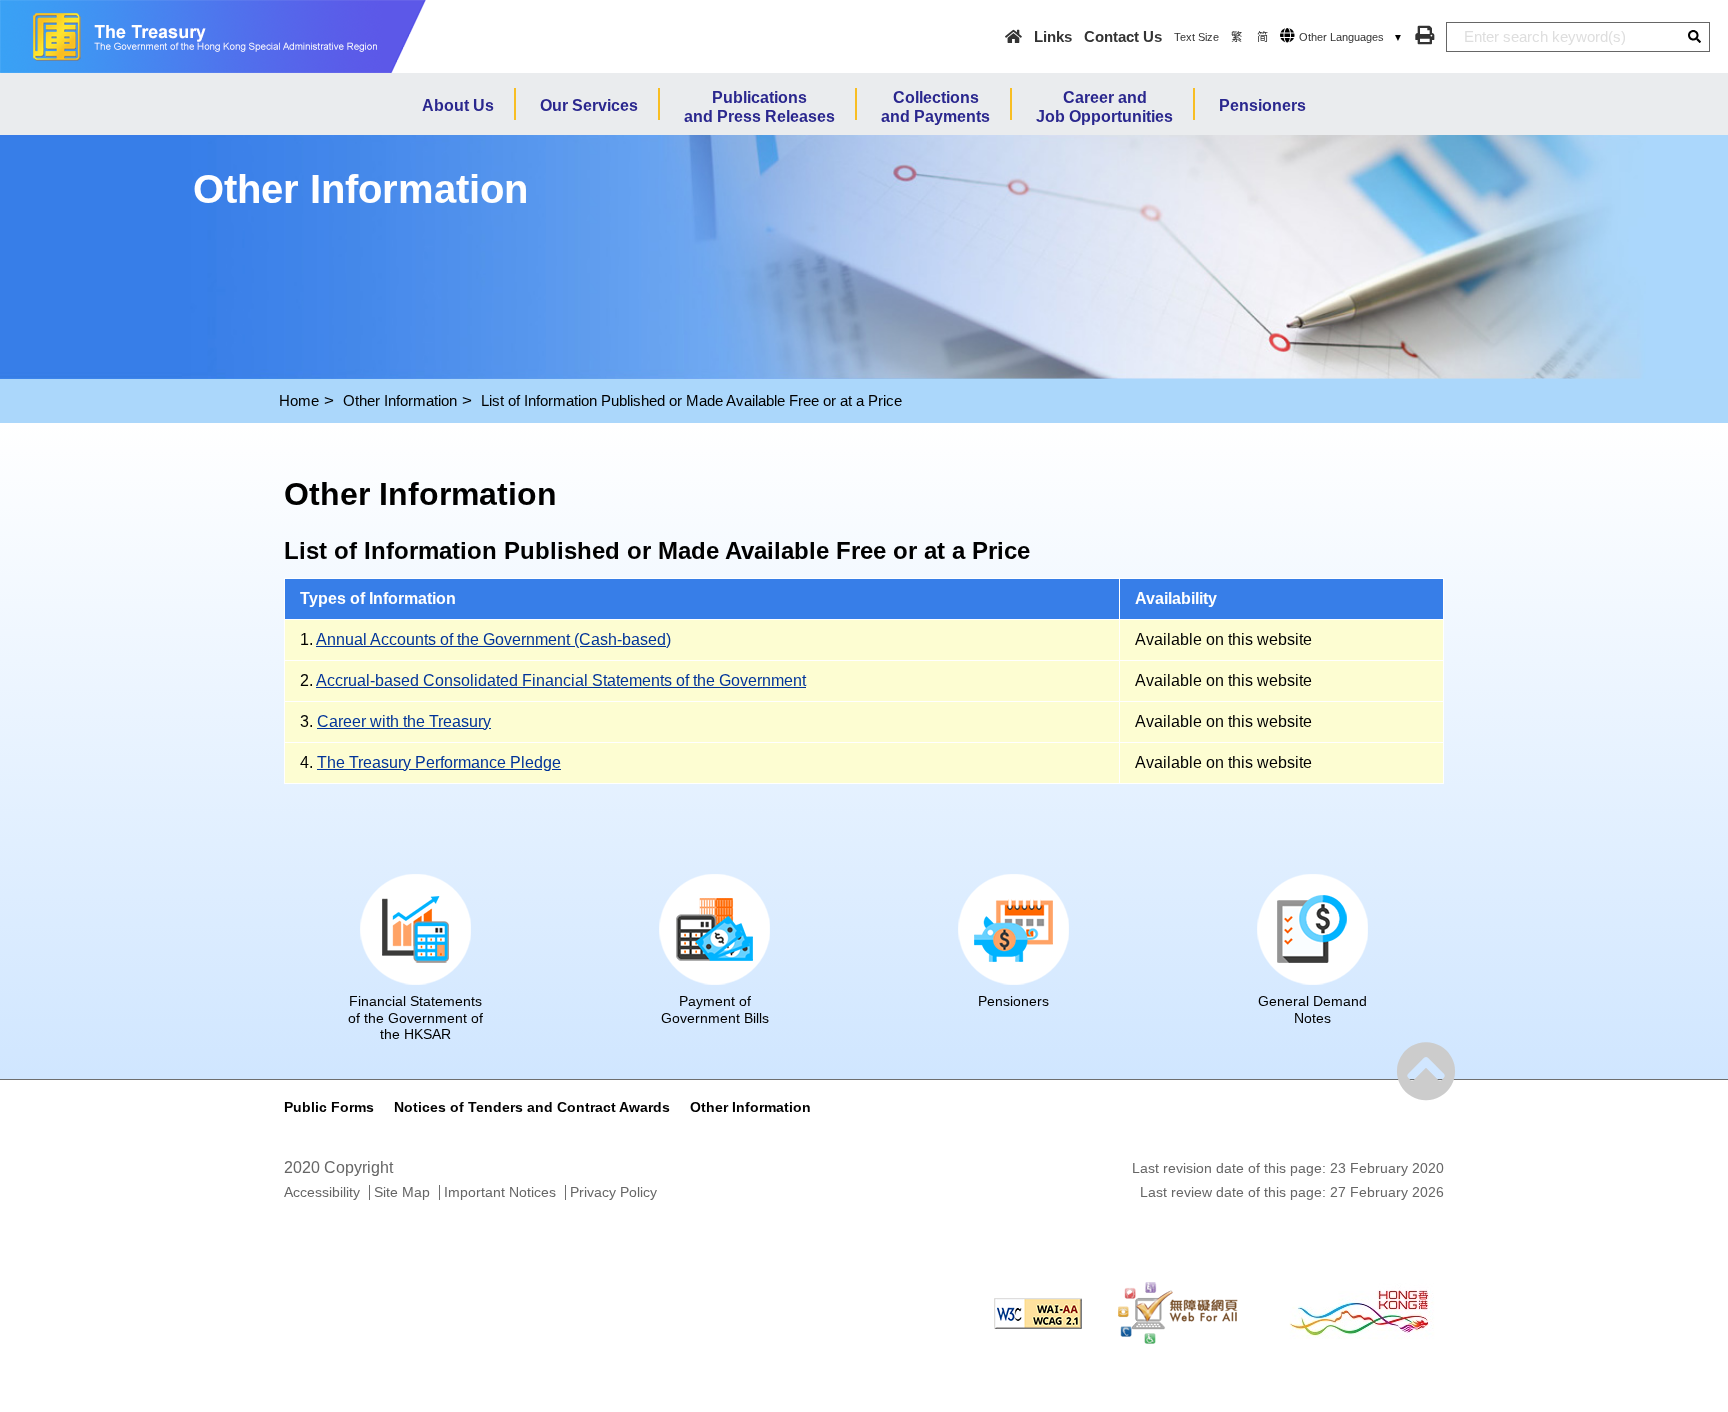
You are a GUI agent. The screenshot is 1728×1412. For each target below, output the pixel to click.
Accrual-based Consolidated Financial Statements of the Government (561, 680)
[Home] (1013, 36)
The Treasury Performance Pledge (439, 762)
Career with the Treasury (404, 721)
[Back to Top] (1426, 1072)
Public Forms (329, 1107)
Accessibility (322, 1192)
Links (1053, 36)
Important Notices (500, 1192)
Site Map (402, 1192)
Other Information (400, 400)
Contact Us (1123, 36)
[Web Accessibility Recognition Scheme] (1178, 1312)
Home (299, 400)
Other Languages (1341, 37)
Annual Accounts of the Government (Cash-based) (493, 639)
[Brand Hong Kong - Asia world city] (1359, 1312)
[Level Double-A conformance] (1038, 1312)
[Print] (1424, 35)
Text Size (1196, 37)
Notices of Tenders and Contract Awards (532, 1107)
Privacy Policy (613, 1192)
